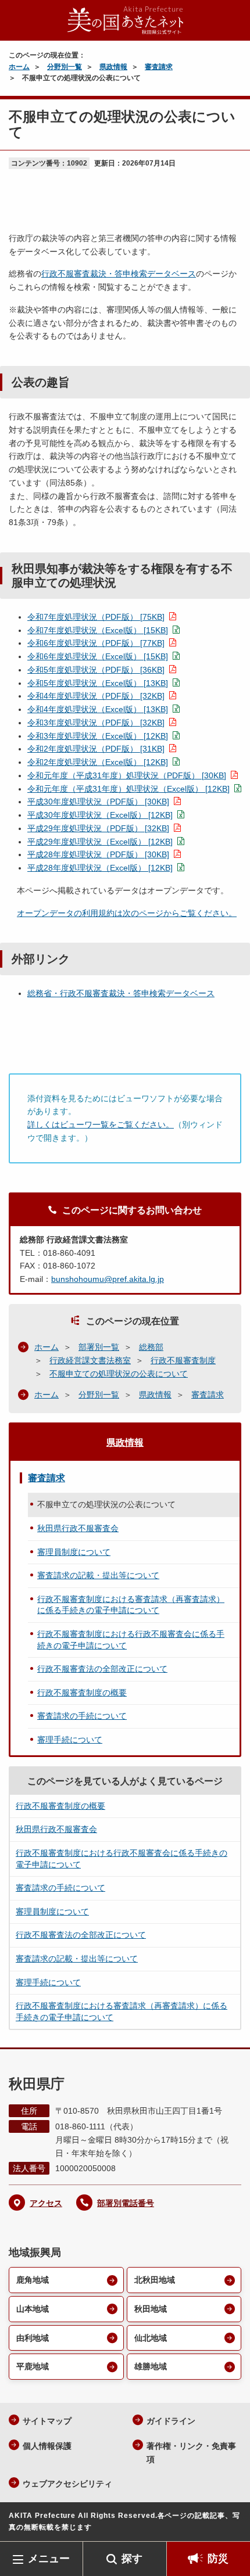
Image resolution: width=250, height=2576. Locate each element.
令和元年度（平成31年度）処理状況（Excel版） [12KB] (128, 789)
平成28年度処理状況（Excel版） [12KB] (100, 868)
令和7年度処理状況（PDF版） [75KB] (96, 617)
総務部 (151, 1347)
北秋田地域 (155, 2280)
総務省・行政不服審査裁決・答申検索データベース (121, 993)
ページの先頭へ (230, 2524)
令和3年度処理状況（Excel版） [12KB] (98, 736)
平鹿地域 (33, 2366)
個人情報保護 (47, 2446)
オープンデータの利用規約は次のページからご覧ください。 (127, 913)
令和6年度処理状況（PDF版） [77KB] (96, 643)
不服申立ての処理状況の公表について (119, 1374)
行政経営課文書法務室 (90, 1360)
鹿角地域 (33, 2280)
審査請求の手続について (82, 1716)
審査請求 (159, 67)
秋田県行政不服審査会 (78, 1528)
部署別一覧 (99, 1347)
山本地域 (33, 2309)
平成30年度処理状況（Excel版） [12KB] (100, 815)
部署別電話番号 (126, 2203)
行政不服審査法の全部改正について (102, 1669)
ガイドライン (171, 2421)
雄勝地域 (151, 2366)
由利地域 (33, 2338)
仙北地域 (151, 2338)
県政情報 (113, 67)
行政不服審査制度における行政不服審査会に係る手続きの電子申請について (131, 1640)
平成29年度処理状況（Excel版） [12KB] (100, 842)
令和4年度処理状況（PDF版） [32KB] (96, 696)
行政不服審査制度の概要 (82, 1693)
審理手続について (70, 1740)
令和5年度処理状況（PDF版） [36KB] (96, 670)
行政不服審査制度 (183, 1360)
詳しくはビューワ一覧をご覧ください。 (101, 1124)
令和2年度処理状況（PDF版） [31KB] (96, 749)
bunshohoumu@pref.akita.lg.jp (108, 1279)
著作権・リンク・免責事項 (191, 2453)
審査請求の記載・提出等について (98, 1575)
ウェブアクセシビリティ (67, 2484)
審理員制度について (74, 1552)
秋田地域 (151, 2309)
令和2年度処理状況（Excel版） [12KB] (98, 762)
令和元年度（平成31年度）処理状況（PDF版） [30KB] (127, 775)
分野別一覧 (65, 67)
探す (132, 2559)
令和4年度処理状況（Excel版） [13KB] (98, 709)
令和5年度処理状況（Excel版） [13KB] (98, 683)
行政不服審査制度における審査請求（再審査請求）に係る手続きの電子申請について (131, 1605)
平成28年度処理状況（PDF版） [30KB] (98, 854)
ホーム (19, 67)
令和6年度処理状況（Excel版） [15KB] (98, 656)
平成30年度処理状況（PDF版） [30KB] (98, 802)
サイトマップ (47, 2421)
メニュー (49, 2559)
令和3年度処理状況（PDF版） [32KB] (96, 723)
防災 (218, 2559)
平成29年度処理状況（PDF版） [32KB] (98, 828)
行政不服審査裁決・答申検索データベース (119, 274)
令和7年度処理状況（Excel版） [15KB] (98, 630)
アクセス (46, 2203)
